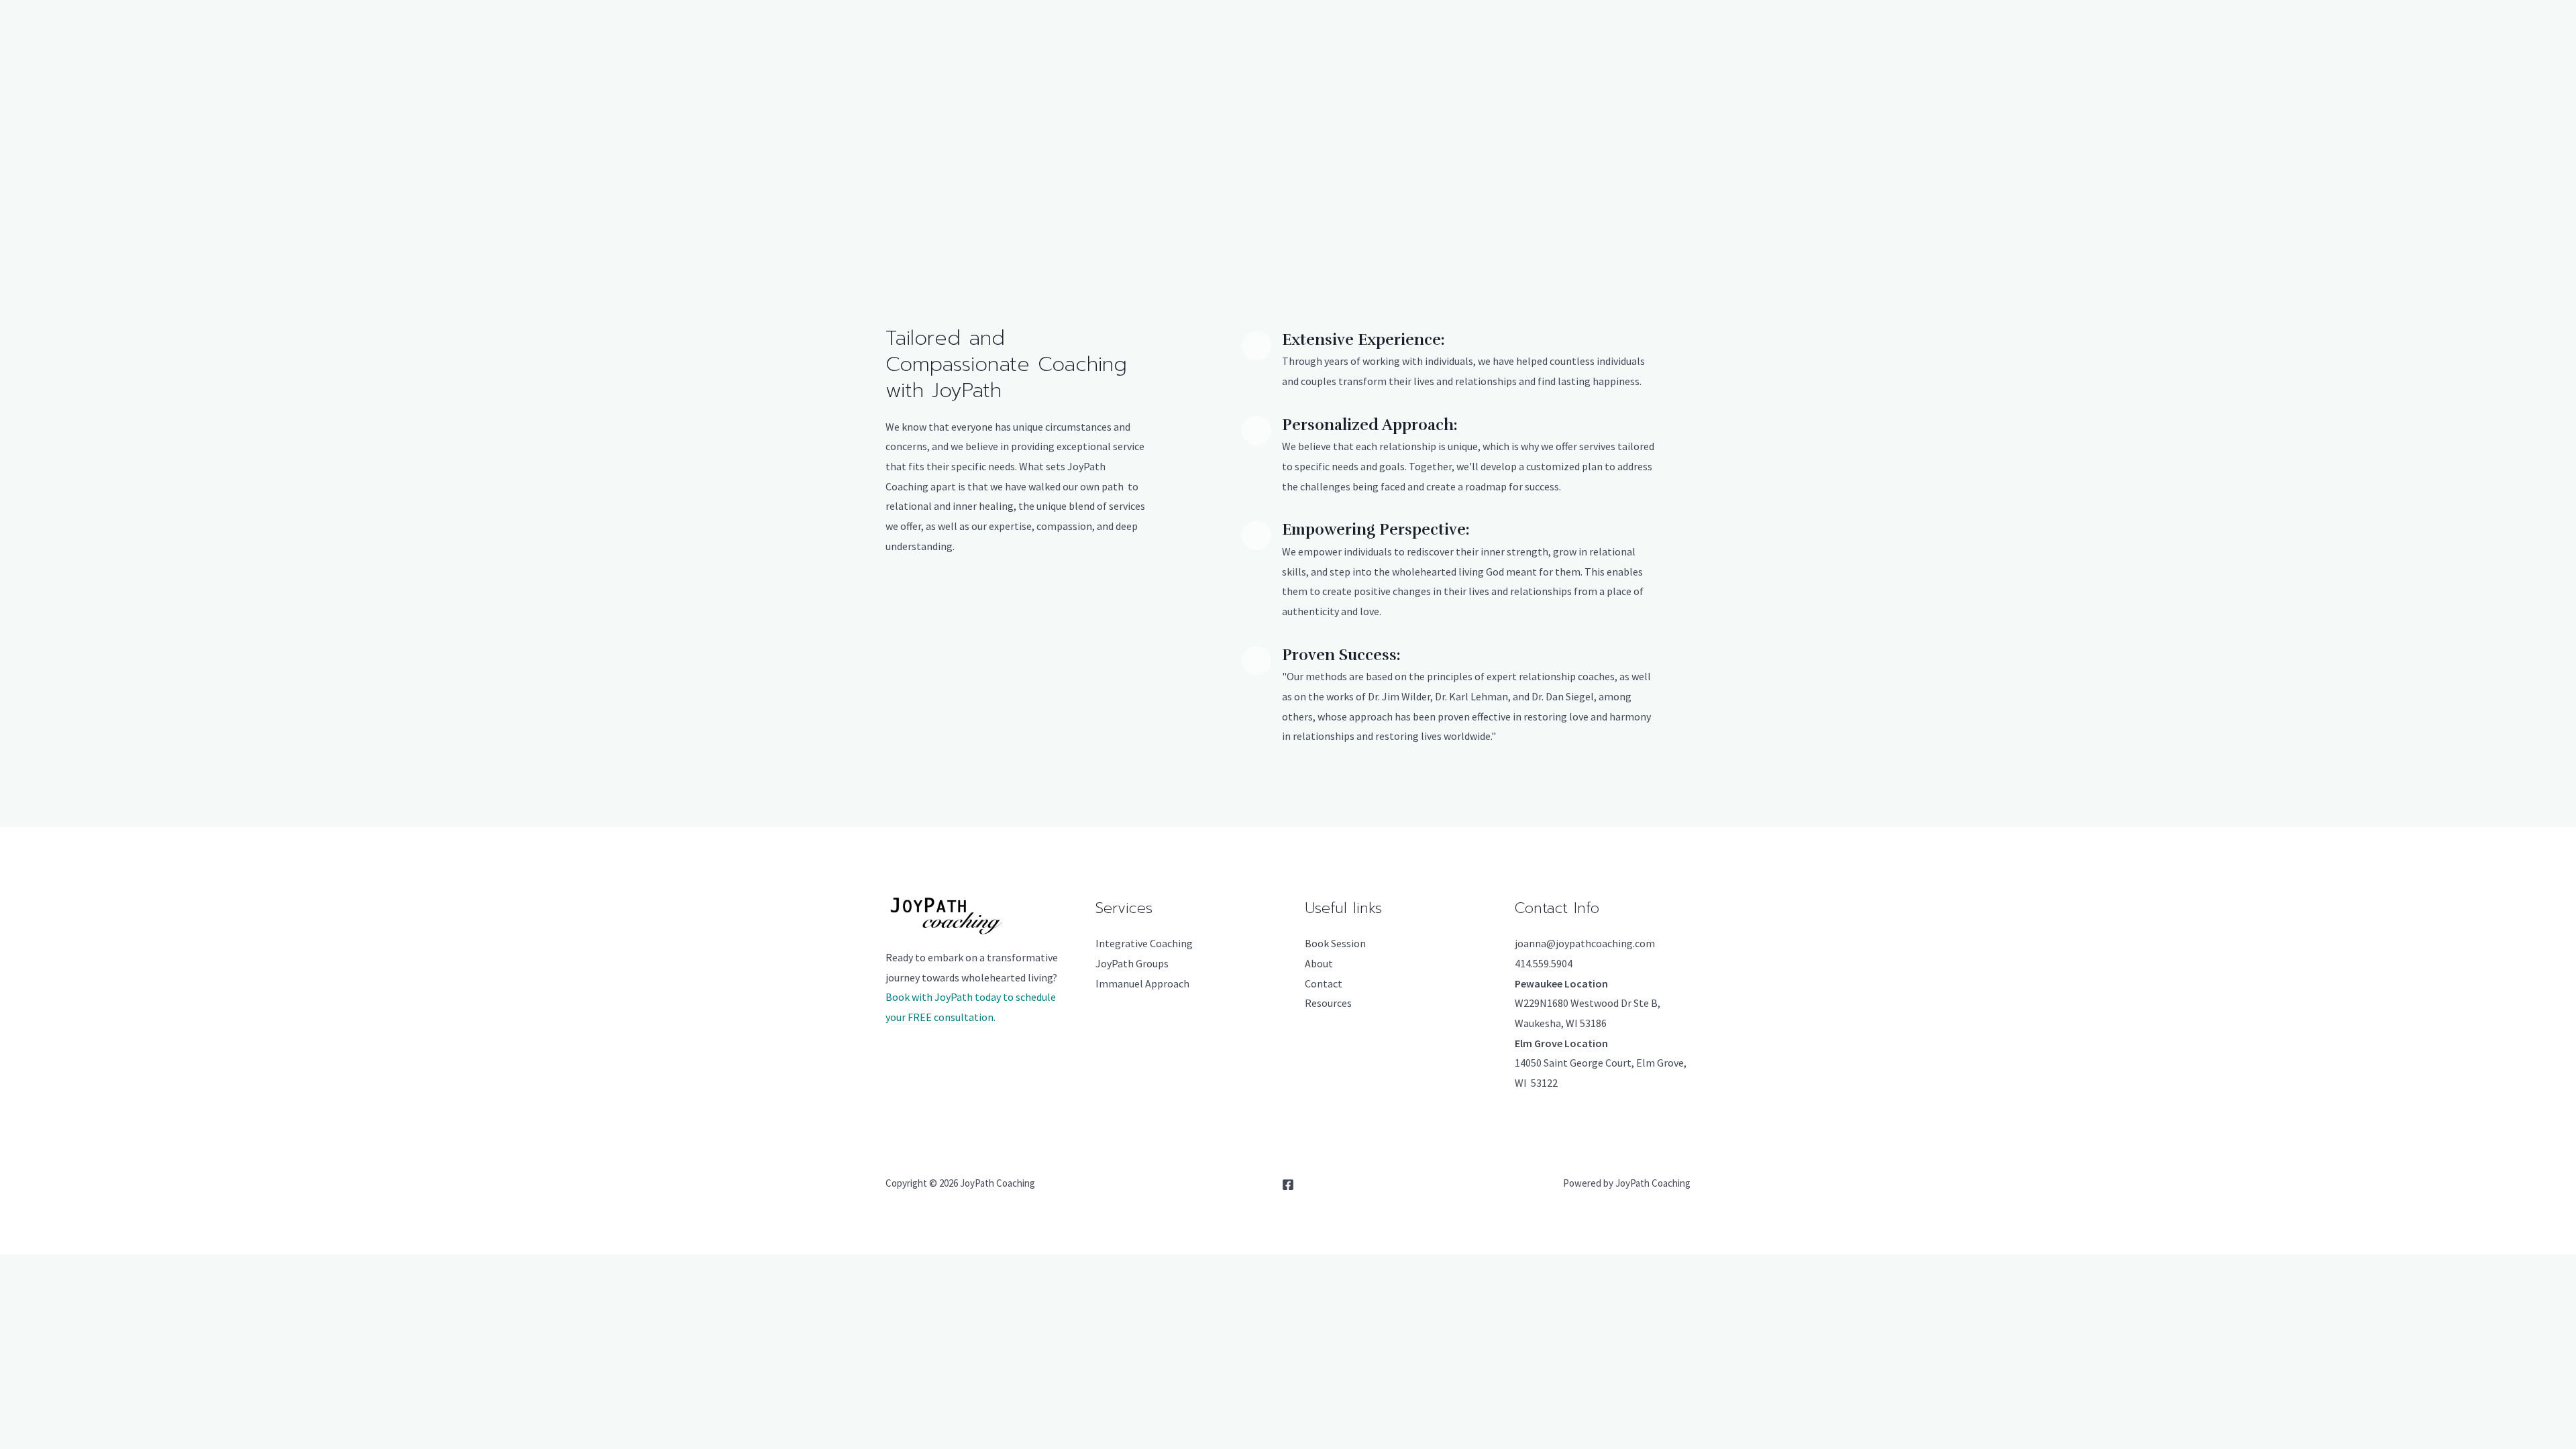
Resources (1328, 1003)
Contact (1324, 983)
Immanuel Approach (1142, 983)
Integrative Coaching (1144, 943)
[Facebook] (1288, 1185)
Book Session (1335, 943)
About (1319, 963)
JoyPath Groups (1132, 963)
